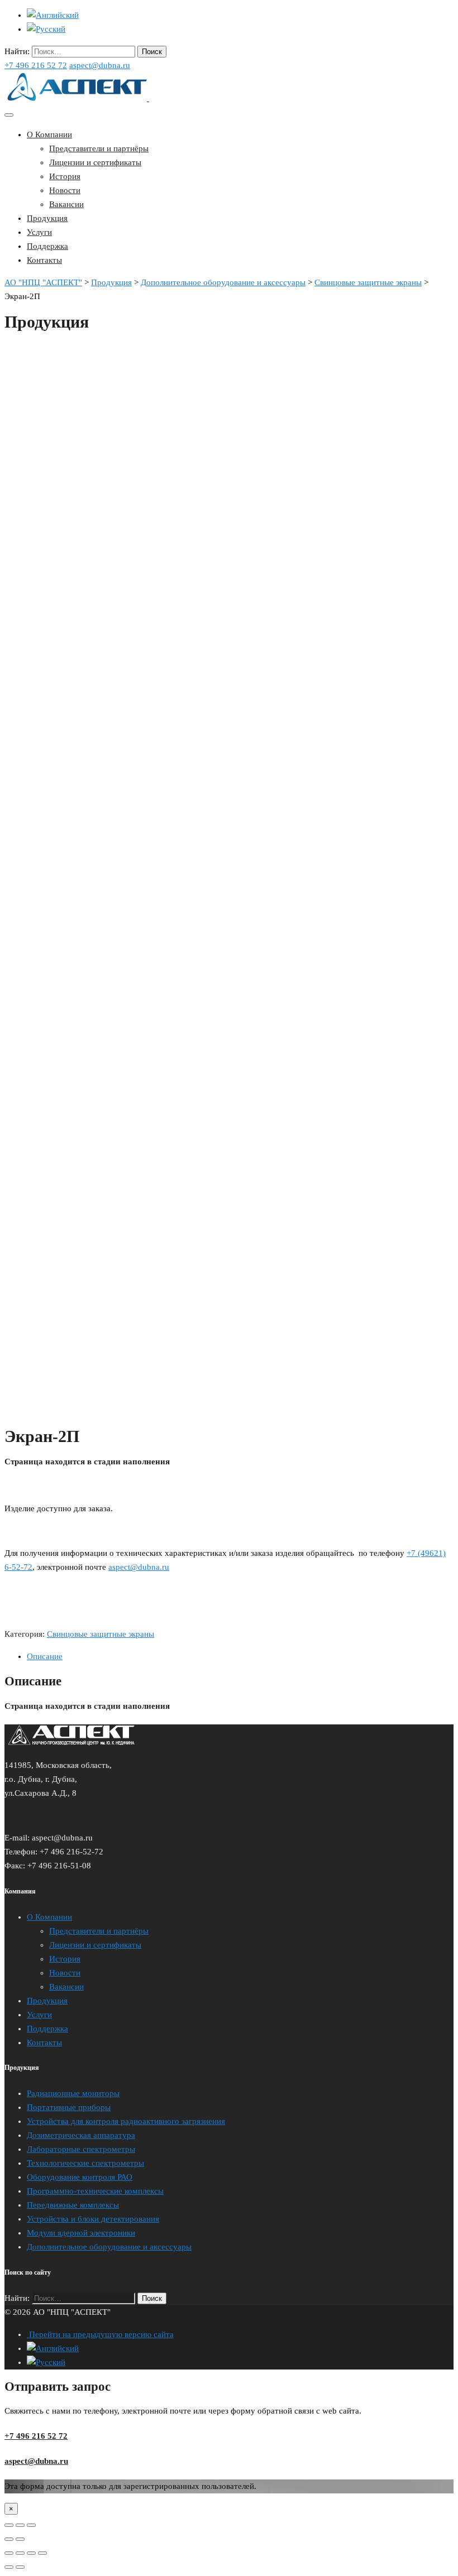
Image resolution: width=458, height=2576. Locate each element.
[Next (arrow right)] (20, 2539)
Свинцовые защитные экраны (101, 1634)
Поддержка (47, 246)
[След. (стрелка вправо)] (20, 2567)
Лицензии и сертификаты (95, 162)
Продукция (47, 218)
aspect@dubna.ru (100, 65)
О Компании (49, 134)
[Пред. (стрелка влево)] (9, 2567)
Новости (65, 190)
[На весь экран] (31, 2553)
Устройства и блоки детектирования (93, 2219)
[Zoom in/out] (31, 2525)
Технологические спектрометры (85, 2163)
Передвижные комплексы (73, 2205)
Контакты (44, 260)
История (65, 176)
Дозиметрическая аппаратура (81, 2135)
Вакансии (66, 204)
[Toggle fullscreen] (20, 2525)
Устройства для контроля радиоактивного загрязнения (126, 2121)
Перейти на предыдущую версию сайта (100, 2334)
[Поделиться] (20, 2553)
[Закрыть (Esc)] (9, 2553)
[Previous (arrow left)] (9, 2539)
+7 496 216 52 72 (36, 65)
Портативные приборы (69, 2107)
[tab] (240, 1657)
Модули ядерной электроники (81, 2233)
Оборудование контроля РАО (80, 2177)
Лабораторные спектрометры (81, 2149)
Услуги (39, 232)
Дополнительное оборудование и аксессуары (109, 2247)
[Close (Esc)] (9, 2525)
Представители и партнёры (99, 148)
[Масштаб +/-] (42, 2553)
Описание (45, 1656)
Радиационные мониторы (73, 2093)
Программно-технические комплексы (95, 2191)
